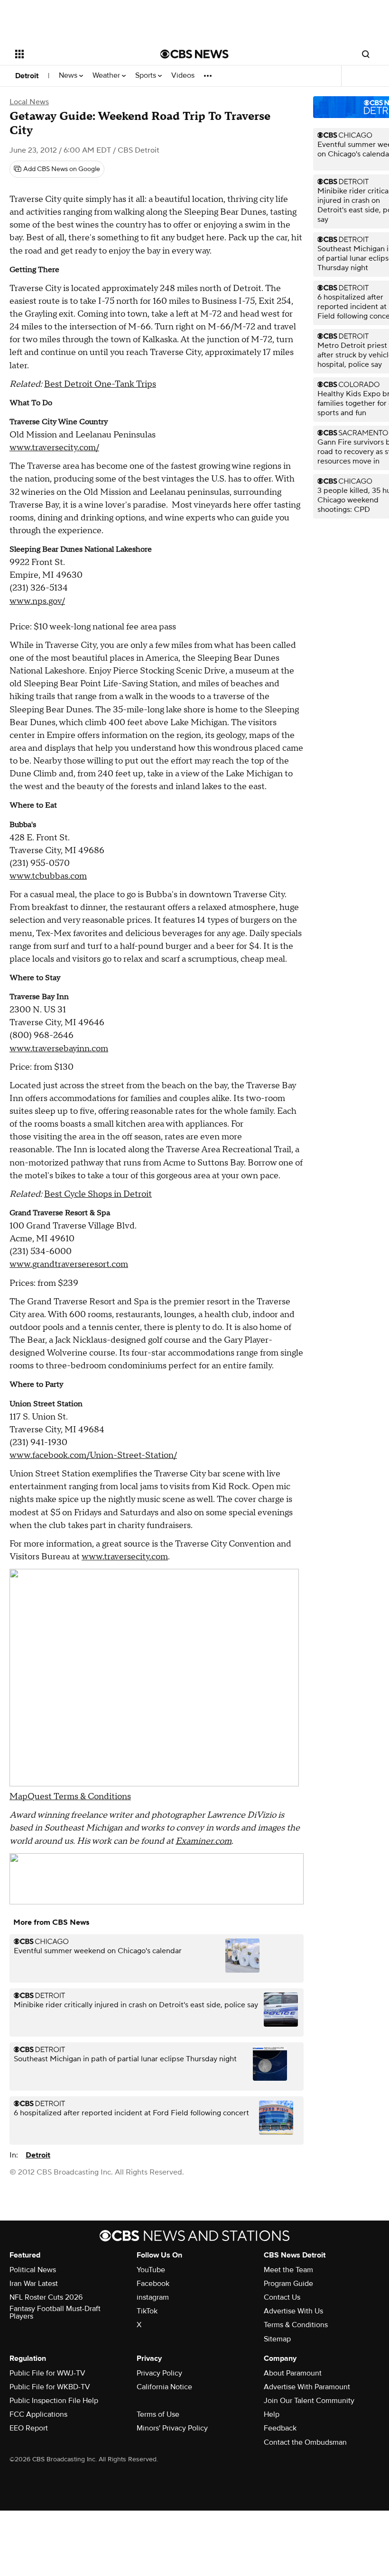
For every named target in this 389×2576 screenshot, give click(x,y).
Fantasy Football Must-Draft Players (55, 2312)
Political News (33, 2270)
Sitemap (277, 2339)
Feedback (280, 2428)
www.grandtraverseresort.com (69, 1264)
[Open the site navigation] (75, 54)
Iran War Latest (34, 2284)
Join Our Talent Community (309, 2401)
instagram (153, 2297)
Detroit (27, 76)
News (69, 76)
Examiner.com (204, 1841)
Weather (107, 76)
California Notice (164, 2387)
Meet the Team (288, 2270)
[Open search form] (366, 54)
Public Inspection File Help (54, 2401)
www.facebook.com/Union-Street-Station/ (93, 1455)
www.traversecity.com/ (54, 448)
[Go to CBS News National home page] (194, 54)
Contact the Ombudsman (305, 2442)
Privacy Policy (159, 2373)
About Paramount (293, 2373)
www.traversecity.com (125, 1557)
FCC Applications (38, 2414)
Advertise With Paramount (307, 2387)
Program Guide (288, 2284)
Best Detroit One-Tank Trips (100, 384)
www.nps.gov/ (37, 601)
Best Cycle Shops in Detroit (98, 1194)
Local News (29, 102)
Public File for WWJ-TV (47, 2373)
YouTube (151, 2270)
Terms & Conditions (296, 2325)
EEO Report (29, 2428)
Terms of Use (158, 2414)
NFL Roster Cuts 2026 (46, 2297)
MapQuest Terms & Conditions (70, 1797)
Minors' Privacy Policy (172, 2428)
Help (272, 2414)
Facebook (153, 2284)
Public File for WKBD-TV (50, 2387)
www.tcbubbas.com (48, 876)
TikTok (147, 2311)
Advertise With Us (293, 2311)
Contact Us (282, 2297)
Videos (183, 76)
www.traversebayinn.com (59, 1049)
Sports (147, 76)
